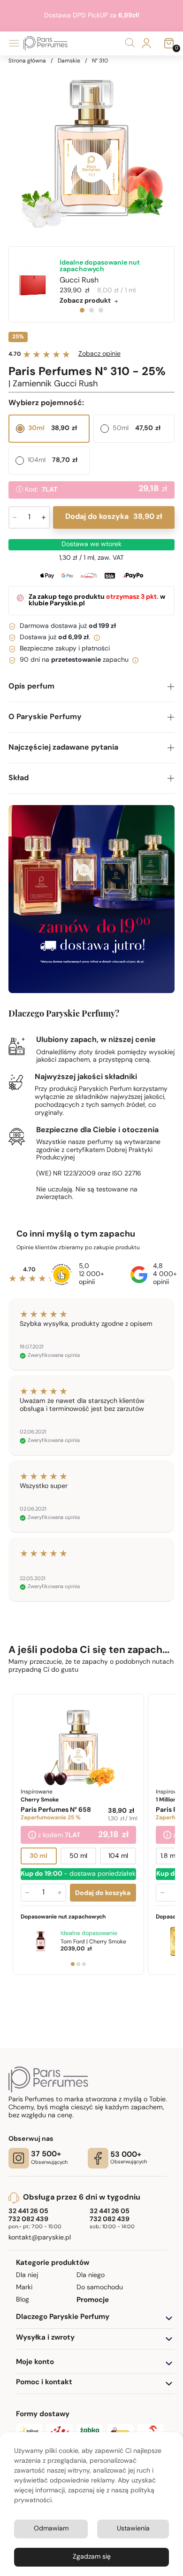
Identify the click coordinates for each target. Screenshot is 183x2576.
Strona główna (27, 61)
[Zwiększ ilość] (59, 1893)
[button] (92, 687)
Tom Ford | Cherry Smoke (93, 1942)
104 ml (118, 1857)
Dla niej (27, 2275)
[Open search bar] (130, 43)
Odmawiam (51, 2529)
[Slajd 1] (72, 1964)
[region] (92, 148)
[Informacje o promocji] (32, 1836)
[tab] (82, 310)
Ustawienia (133, 2529)
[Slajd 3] (84, 1964)
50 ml (78, 1857)
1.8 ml (169, 1857)
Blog (23, 2300)
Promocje (93, 2300)
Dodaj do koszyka (114, 517)
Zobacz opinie (99, 354)
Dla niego (91, 2275)
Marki (24, 2288)
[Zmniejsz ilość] (27, 1893)
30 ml (38, 1857)
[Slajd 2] (78, 1964)
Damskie (69, 61)
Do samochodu (100, 2288)
